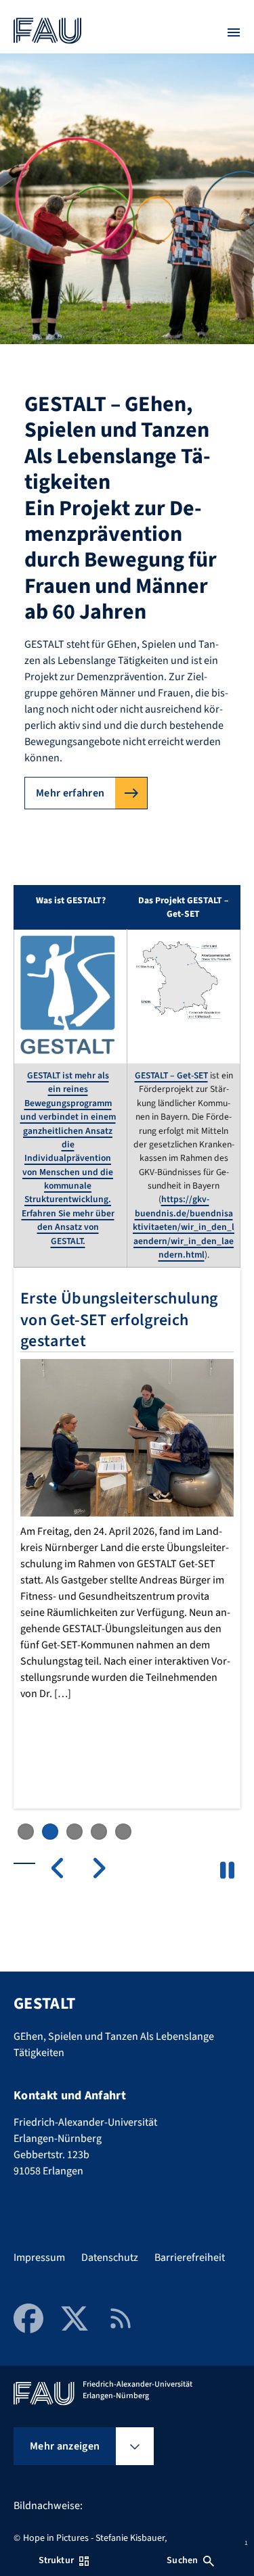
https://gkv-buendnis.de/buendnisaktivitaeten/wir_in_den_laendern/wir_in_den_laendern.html (184, 1227)
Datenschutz (110, 2258)
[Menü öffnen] (234, 32)
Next (92, 1868)
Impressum (39, 2258)
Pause (227, 1870)
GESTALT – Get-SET (171, 1075)
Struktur (56, 2560)
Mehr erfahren (70, 793)
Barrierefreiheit (190, 2258)
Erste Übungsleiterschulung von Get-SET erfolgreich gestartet (119, 1319)
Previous (65, 1868)
